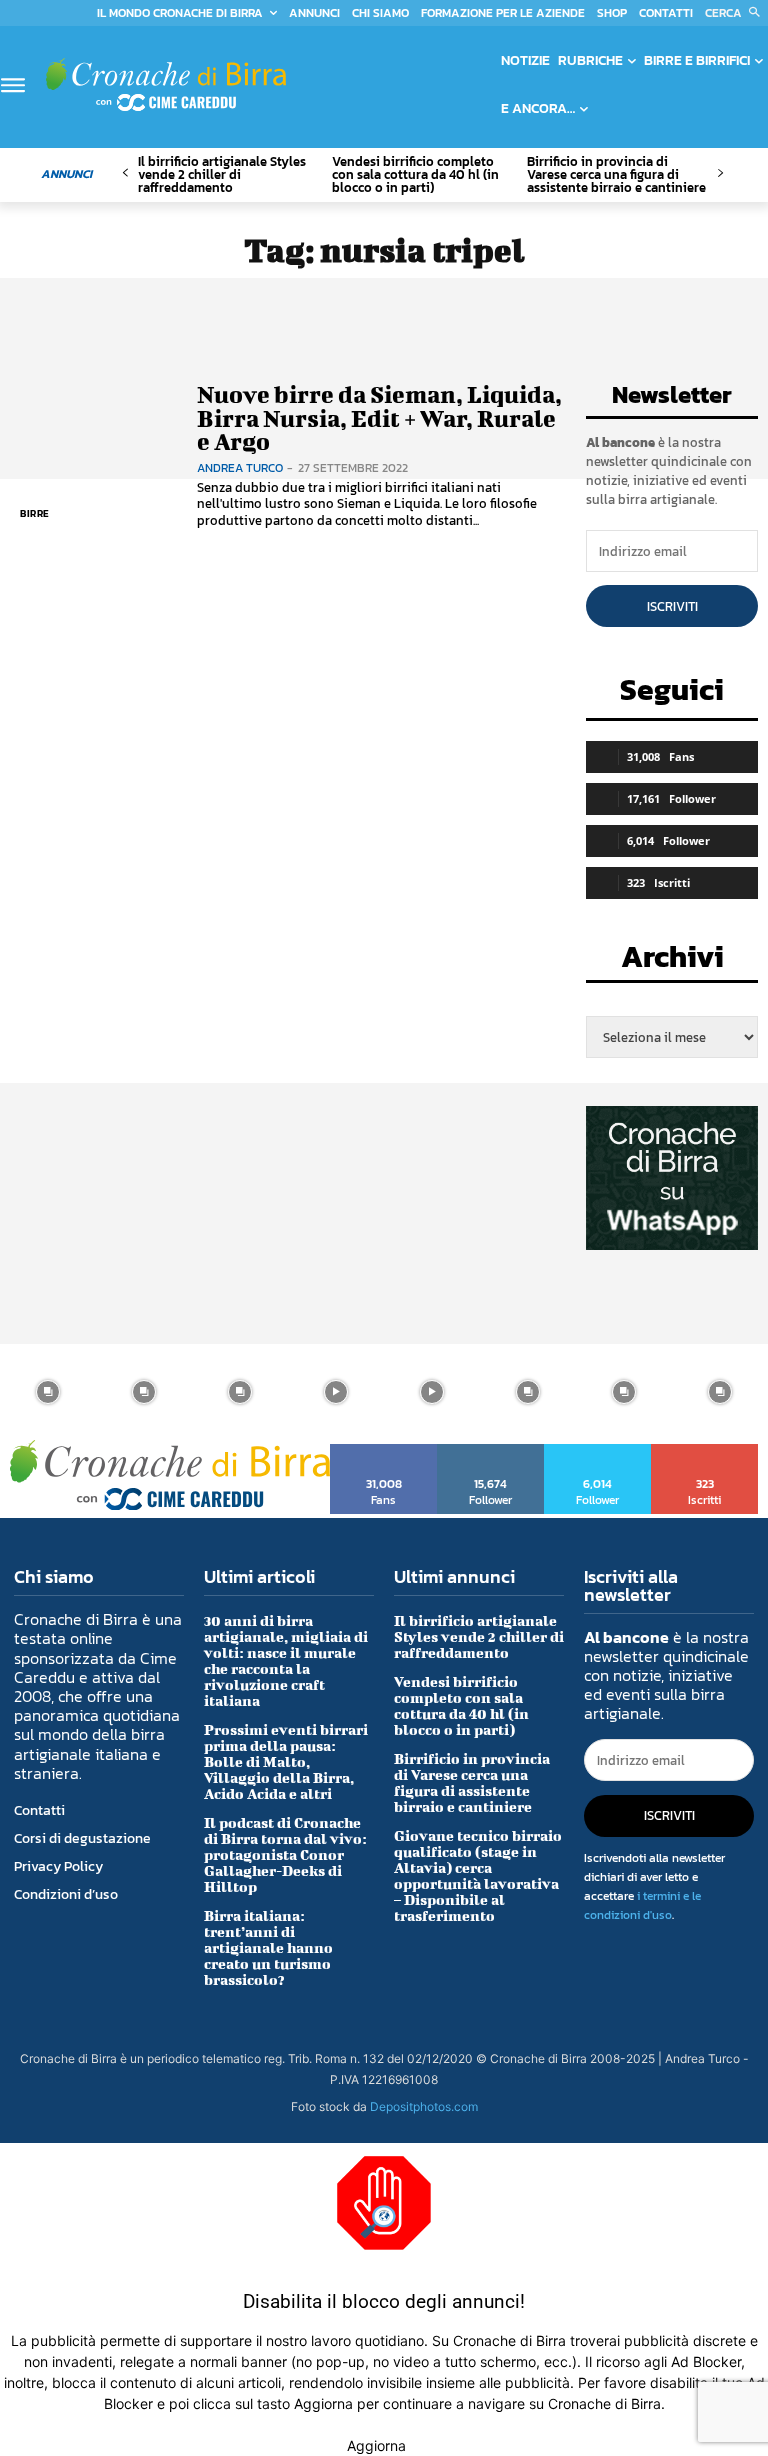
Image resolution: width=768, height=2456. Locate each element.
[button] (736, 13)
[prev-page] (125, 173)
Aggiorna (376, 2445)
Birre (35, 513)
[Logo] (166, 84)
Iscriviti (672, 606)
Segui (491, 1451)
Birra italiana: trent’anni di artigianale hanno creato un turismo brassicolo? (268, 1947)
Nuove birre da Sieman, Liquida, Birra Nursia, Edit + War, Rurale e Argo (379, 417)
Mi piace (384, 1451)
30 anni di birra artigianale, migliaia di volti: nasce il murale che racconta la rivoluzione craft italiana (286, 1660)
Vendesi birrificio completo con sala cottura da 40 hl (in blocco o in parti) (415, 174)
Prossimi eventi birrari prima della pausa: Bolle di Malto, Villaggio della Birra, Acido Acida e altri (286, 1761)
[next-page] (719, 173)
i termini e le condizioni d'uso (642, 1905)
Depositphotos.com (424, 2106)
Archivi (672, 962)
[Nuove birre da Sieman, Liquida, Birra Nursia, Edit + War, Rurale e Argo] (93, 456)
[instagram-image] (48, 1392)
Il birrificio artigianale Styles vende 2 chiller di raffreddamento (222, 174)
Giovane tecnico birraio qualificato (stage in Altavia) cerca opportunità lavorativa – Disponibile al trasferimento (478, 1875)
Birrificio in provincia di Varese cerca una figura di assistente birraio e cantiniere (616, 174)
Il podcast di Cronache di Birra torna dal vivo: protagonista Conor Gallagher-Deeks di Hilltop (285, 1854)
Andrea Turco (240, 468)
